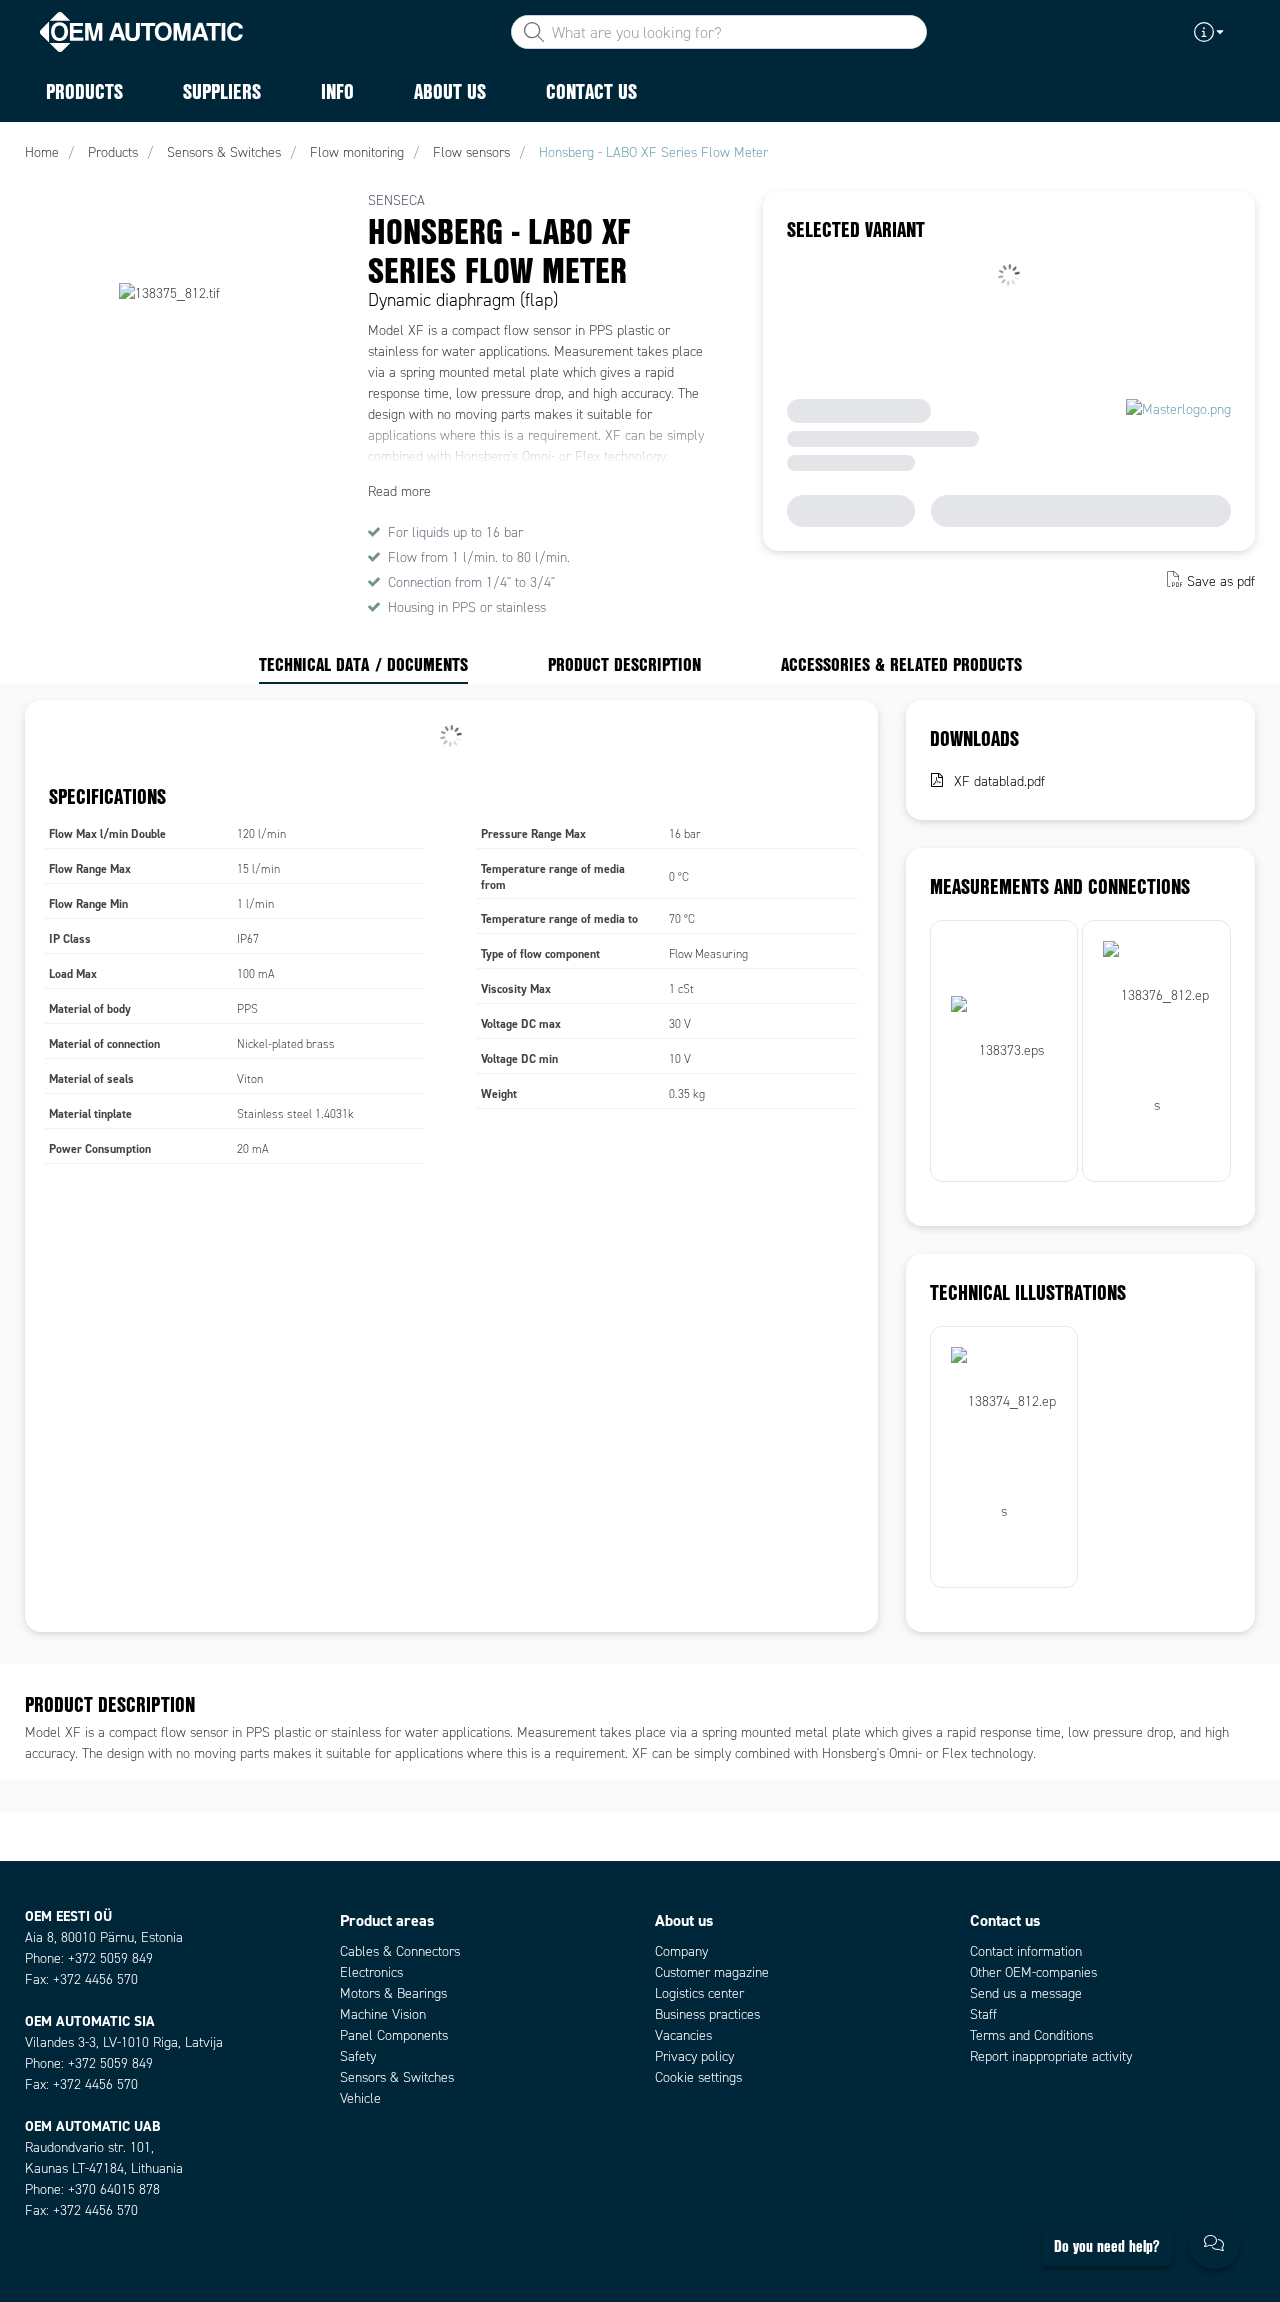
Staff (983, 2014)
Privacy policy (694, 2056)
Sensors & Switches (397, 2077)
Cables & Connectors (400, 1951)
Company (681, 1951)
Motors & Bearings (393, 1993)
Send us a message (1026, 1993)
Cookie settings (698, 2077)
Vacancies (683, 2035)
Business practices (707, 2014)
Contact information (1026, 1951)
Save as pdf (1221, 581)
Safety (358, 2056)
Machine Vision (383, 2014)
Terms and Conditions (1031, 2035)
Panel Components (394, 2035)
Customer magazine (712, 1972)
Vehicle (360, 2098)
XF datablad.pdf (999, 781)
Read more (399, 491)
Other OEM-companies (1033, 1972)
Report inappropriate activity (1051, 2056)
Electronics (371, 1972)
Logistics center (699, 1993)
